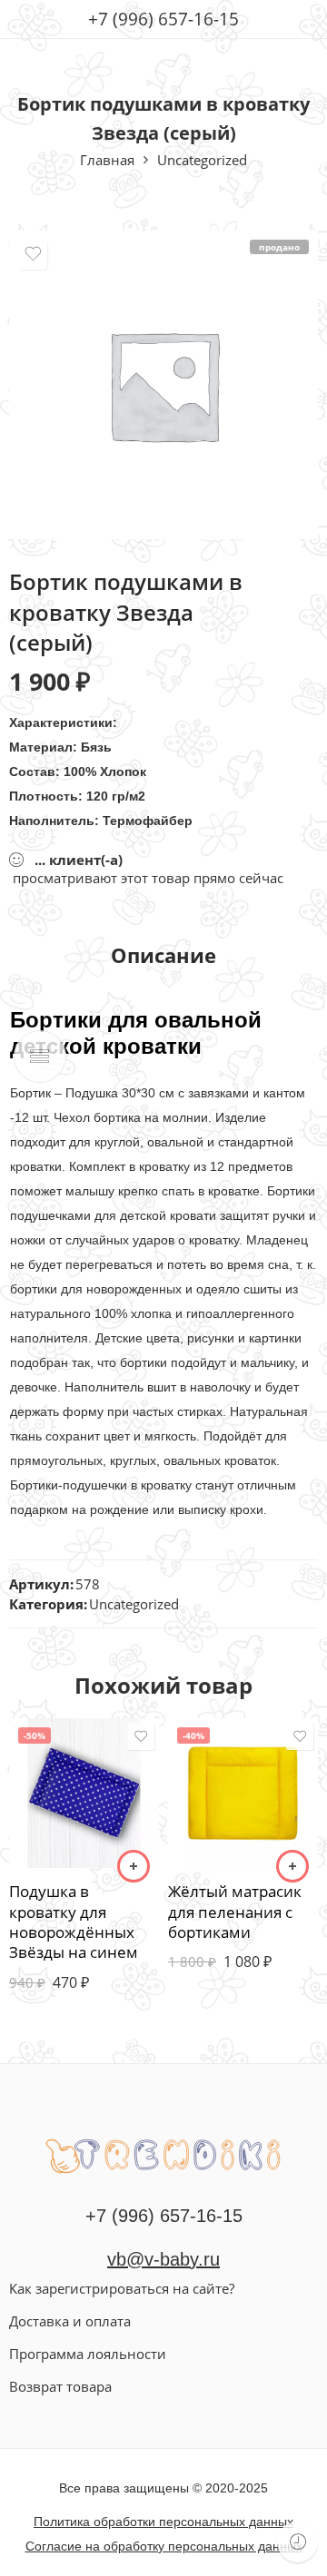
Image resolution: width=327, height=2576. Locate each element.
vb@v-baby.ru (163, 2259)
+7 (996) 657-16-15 (163, 19)
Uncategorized (202, 160)
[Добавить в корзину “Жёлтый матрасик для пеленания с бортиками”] (292, 1866)
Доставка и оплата (70, 2321)
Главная (107, 160)
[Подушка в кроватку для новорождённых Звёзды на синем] (84, 1793)
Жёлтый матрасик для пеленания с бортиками (235, 1912)
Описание (163, 956)
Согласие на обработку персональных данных (164, 2546)
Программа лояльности (88, 2354)
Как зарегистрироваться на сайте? (122, 2288)
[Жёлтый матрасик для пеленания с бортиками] (243, 1793)
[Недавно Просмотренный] (297, 2542)
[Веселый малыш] (163, 2154)
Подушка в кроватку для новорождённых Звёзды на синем (74, 1922)
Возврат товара (60, 2386)
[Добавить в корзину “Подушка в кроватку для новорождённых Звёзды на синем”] (134, 1866)
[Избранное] (33, 255)
